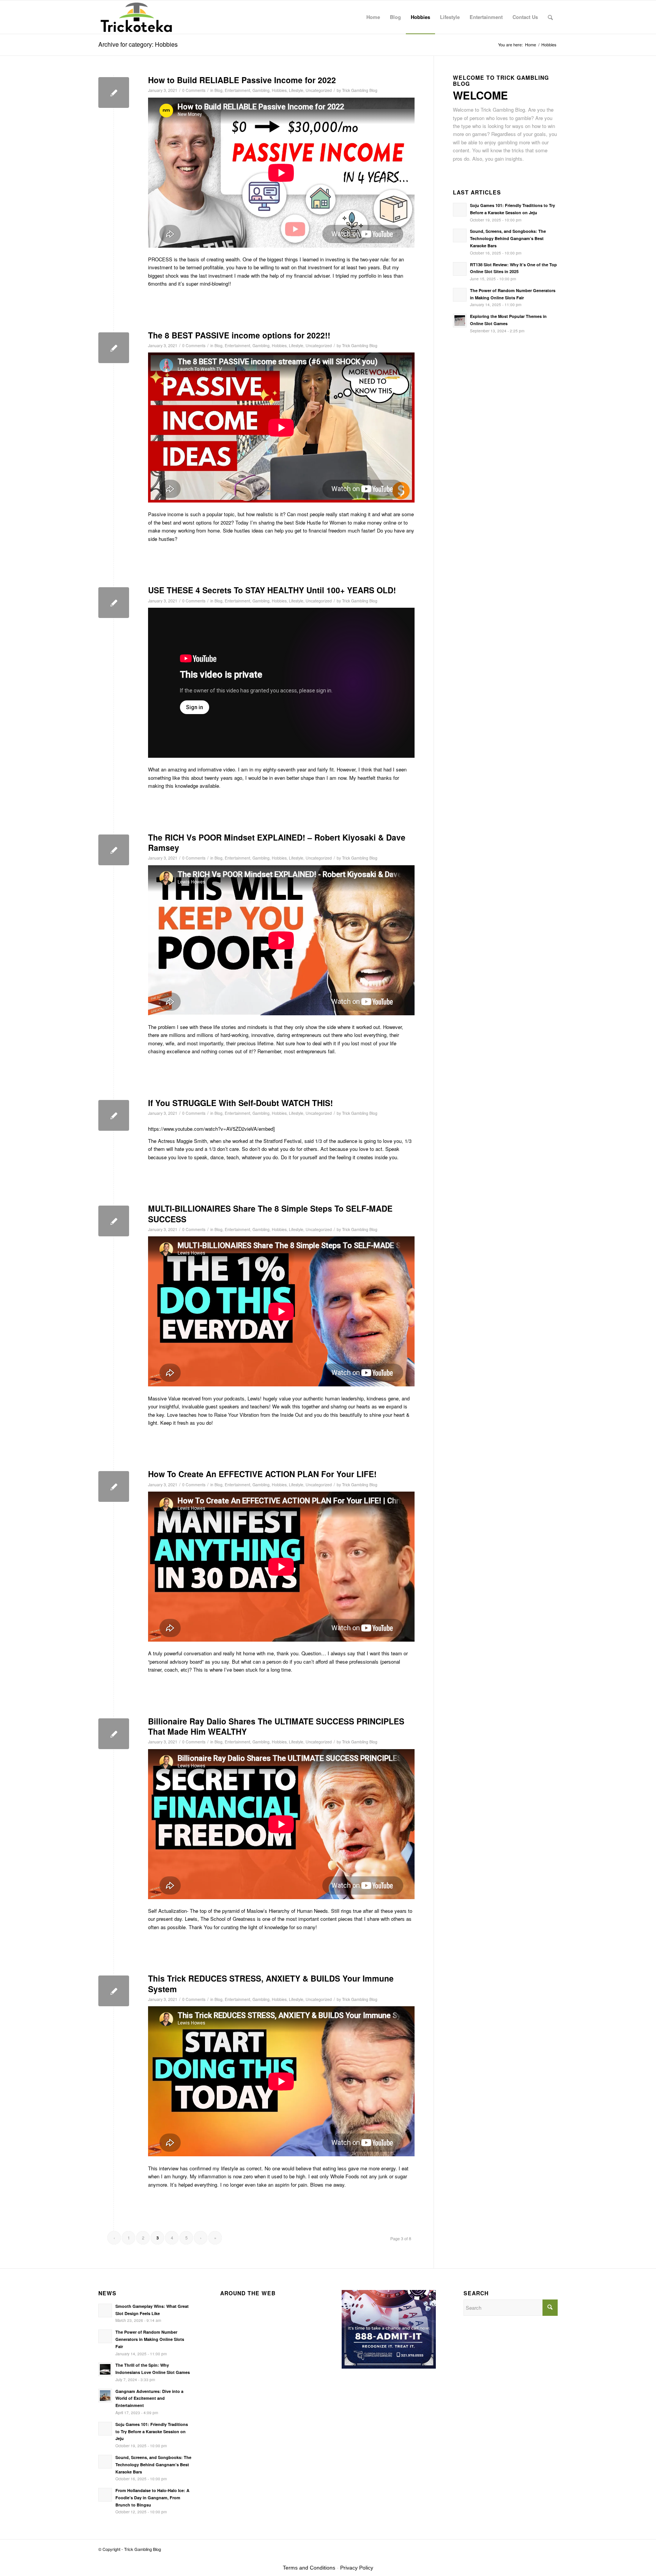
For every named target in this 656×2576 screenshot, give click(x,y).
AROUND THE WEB (248, 2293)
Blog (218, 90)
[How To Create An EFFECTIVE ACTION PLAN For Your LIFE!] (114, 1486)
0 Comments (194, 90)
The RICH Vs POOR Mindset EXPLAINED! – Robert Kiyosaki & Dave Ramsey (277, 842)
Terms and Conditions (309, 2568)
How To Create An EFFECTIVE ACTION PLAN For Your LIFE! (262, 1474)
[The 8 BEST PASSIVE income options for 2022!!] (114, 348)
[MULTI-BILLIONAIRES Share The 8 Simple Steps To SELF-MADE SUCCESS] (114, 1221)
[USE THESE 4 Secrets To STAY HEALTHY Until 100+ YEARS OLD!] (114, 603)
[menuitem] (373, 17)
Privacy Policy (357, 2568)
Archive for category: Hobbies (138, 44)
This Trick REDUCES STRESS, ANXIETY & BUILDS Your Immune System (271, 1983)
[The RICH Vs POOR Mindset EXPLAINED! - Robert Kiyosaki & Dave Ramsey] (114, 850)
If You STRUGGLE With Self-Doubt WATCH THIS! (240, 1103)
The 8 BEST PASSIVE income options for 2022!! (239, 335)
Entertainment (237, 90)
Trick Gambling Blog (360, 90)
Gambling (261, 90)
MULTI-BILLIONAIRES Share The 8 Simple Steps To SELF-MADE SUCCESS (270, 1213)
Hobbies (279, 90)
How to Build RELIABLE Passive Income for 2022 (242, 80)
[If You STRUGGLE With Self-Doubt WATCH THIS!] (114, 1115)
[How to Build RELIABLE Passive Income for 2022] (114, 92)
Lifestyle (296, 90)
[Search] (550, 17)
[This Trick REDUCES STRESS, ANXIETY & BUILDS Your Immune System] (114, 1991)
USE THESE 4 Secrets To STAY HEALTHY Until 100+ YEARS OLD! (272, 590)
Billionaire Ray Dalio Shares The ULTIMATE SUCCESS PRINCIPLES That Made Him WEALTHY (276, 1726)
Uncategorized (319, 90)
